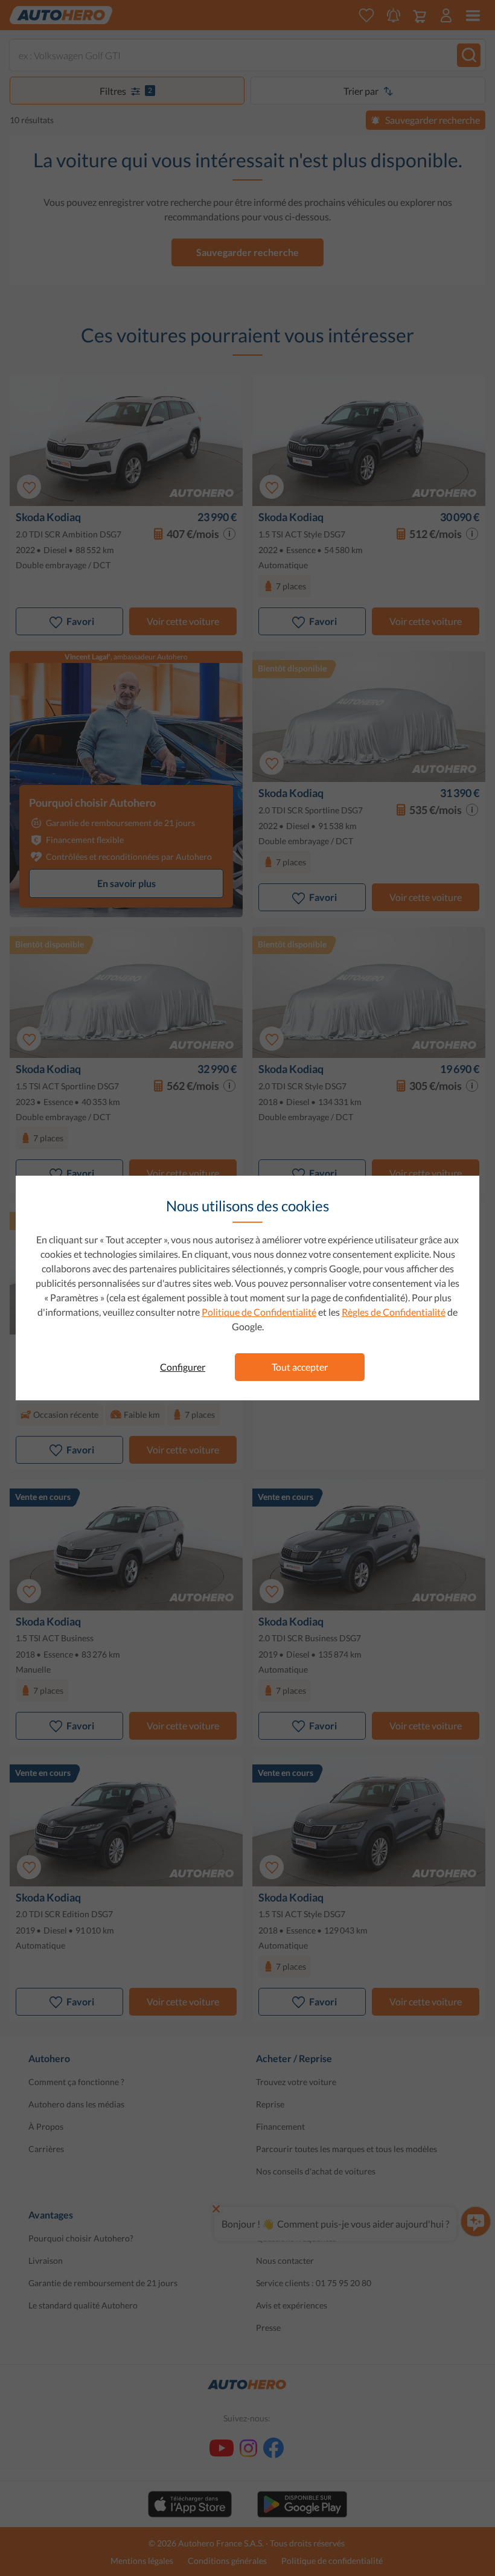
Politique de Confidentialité (259, 1312)
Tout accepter (300, 1367)
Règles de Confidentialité (394, 1312)
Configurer (183, 1367)
